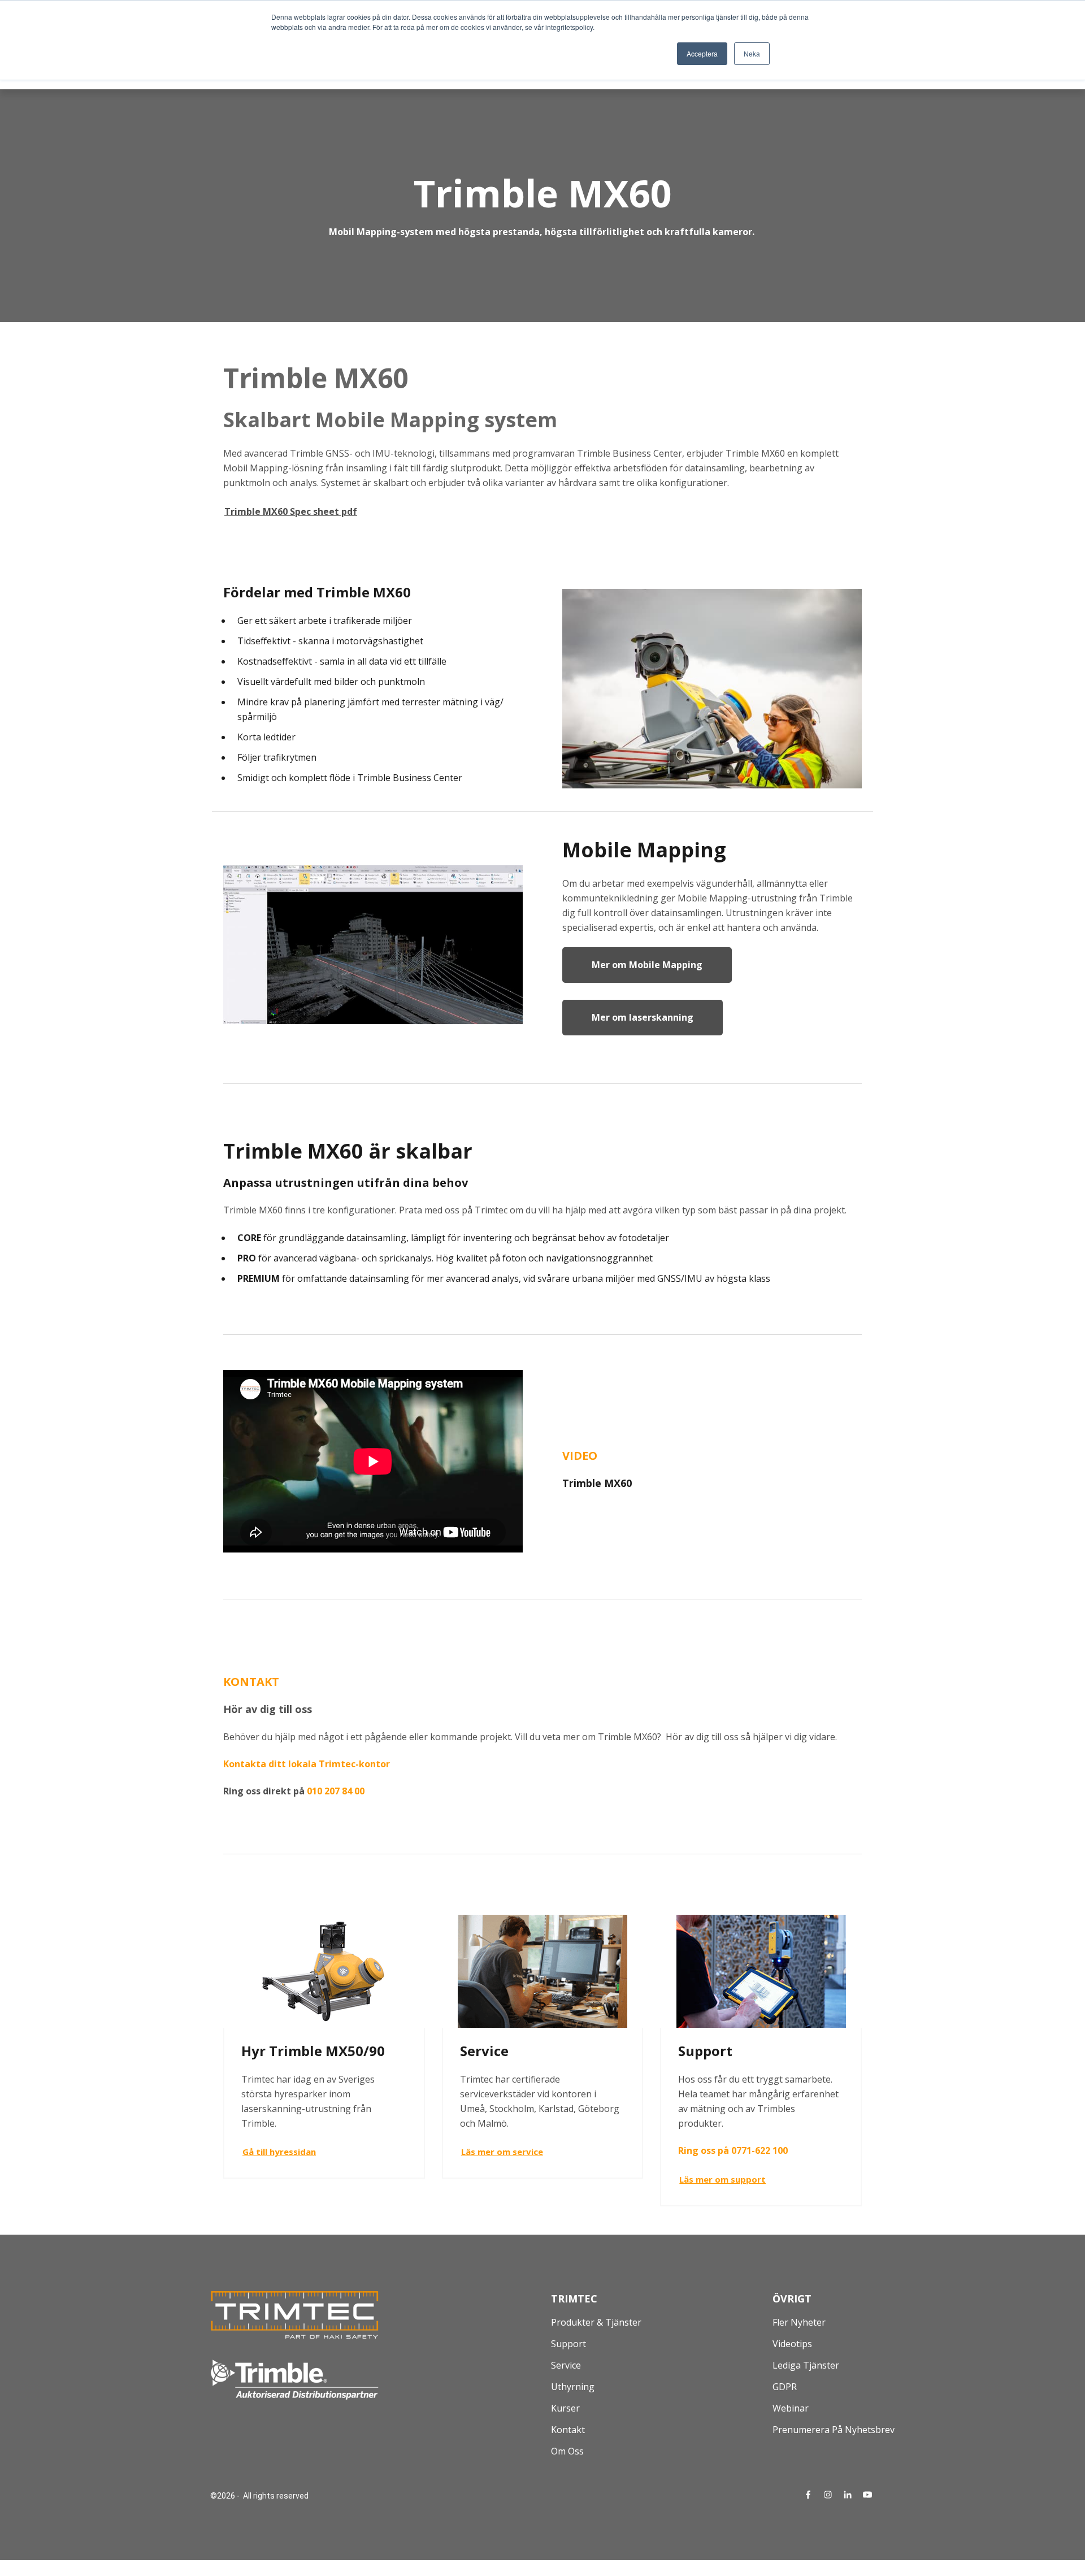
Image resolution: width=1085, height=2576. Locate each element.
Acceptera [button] (702, 53)
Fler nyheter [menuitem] (799, 2322)
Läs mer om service (502, 2152)
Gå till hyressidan (279, 2152)
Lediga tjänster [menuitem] (806, 2365)
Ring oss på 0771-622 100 (733, 2150)
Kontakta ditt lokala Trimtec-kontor (307, 1764)
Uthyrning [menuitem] (573, 2387)
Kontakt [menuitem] (568, 2430)
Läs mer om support (722, 2179)
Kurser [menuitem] (565, 2408)
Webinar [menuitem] (791, 2408)
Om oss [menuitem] (567, 2451)
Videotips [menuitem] (792, 2344)
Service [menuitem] (566, 2365)
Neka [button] (752, 53)
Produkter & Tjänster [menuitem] (596, 2322)
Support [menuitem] (568, 2344)
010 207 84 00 (336, 1791)
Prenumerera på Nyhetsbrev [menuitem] (834, 2430)
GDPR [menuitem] (785, 2387)
